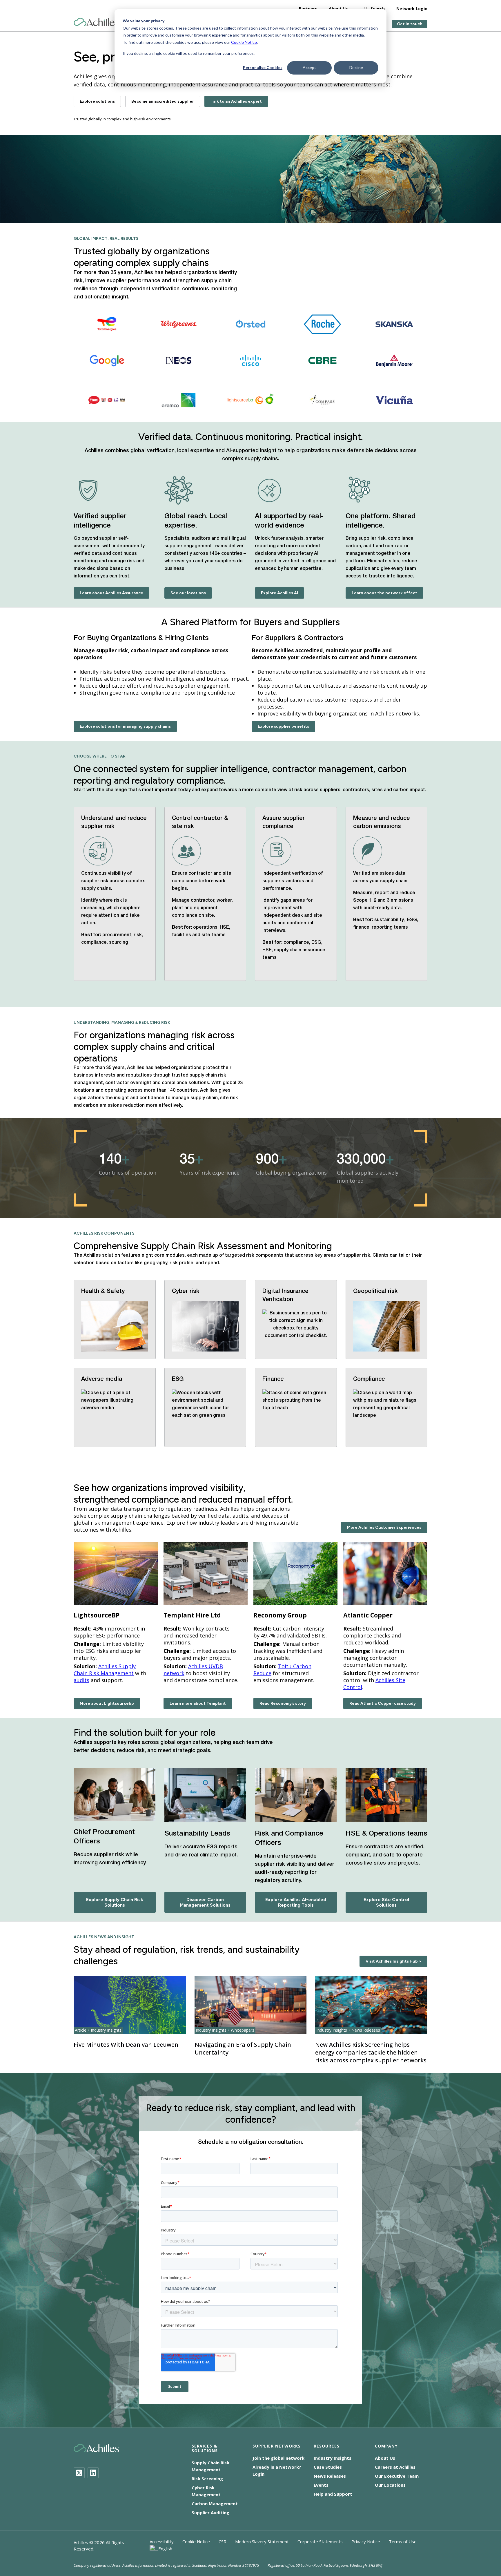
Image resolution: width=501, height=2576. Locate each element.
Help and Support (333, 2494)
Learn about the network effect (384, 593)
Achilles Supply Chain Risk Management (105, 1670)
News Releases (330, 2476)
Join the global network (278, 2458)
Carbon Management (215, 2503)
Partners (308, 9)
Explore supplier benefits (283, 726)
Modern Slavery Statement (262, 2541)
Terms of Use (403, 2541)
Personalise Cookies (263, 67)
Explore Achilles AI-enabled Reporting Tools (296, 1902)
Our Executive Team (397, 2476)
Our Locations (390, 2485)
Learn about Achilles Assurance (111, 593)
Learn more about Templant (198, 1703)
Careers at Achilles (395, 2467)
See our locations (188, 593)
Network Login (412, 9)
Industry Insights (333, 2458)
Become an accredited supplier (163, 101)
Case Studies (328, 2467)
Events (321, 2485)
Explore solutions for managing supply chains (125, 726)
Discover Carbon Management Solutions (205, 1902)
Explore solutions (97, 101)
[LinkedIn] (93, 2473)
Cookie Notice (244, 42)
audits (81, 1680)
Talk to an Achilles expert (236, 101)
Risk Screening (207, 2479)
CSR (223, 2541)
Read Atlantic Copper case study (383, 1703)
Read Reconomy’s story (283, 1703)
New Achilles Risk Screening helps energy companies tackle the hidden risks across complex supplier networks (371, 2052)
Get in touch (410, 24)
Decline (356, 67)
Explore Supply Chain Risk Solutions (115, 1902)
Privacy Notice (366, 2541)
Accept (309, 67)
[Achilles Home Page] (96, 22)
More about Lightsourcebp (107, 1703)
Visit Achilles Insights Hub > (393, 1961)
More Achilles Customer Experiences (384, 1527)
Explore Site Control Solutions (386, 1902)
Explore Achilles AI (279, 593)
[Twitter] (79, 2473)
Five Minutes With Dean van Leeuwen (126, 2045)
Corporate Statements (320, 2541)
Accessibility (162, 2541)
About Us (338, 9)
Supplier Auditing (210, 2512)
